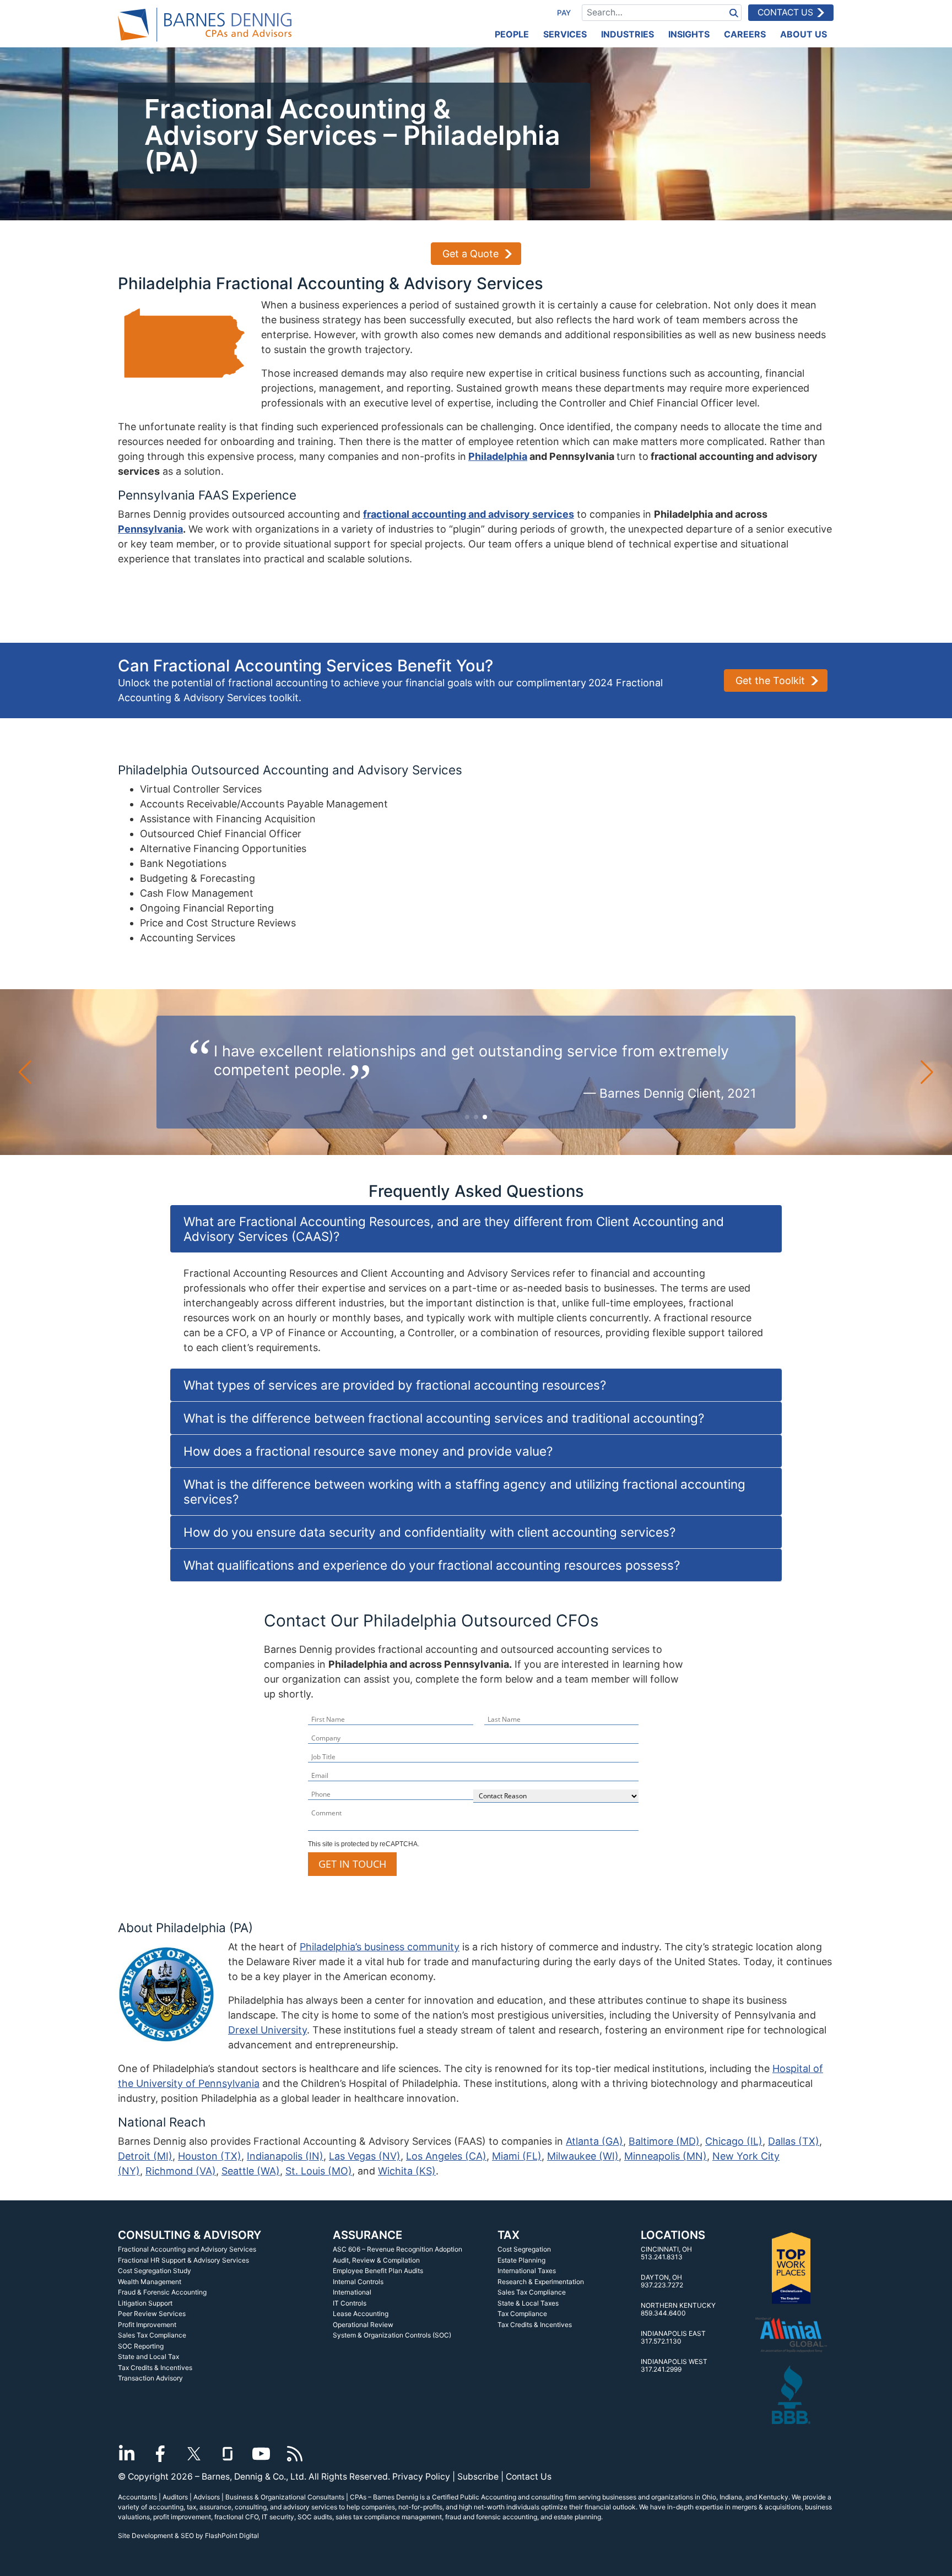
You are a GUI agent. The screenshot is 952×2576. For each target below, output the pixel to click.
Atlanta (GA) (594, 2141)
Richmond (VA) (181, 2171)
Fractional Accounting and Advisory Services (187, 2249)
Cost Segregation (524, 2249)
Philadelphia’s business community (380, 1947)
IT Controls (350, 2303)
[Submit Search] (734, 12)
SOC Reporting (141, 2346)
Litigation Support (145, 2303)
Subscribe (478, 2477)
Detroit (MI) (145, 2156)
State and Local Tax (148, 2357)
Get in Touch (352, 1864)
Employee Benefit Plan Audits (378, 2271)
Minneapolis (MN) (666, 2156)
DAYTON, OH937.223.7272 (662, 2281)
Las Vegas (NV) (365, 2156)
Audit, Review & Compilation (376, 2260)
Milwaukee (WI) (583, 2156)
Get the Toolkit (770, 680)
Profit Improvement (147, 2325)
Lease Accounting (361, 2314)
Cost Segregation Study (155, 2271)
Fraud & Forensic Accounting (162, 2292)
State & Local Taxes (528, 2303)
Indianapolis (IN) (285, 2156)
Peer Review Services (152, 2314)
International (352, 2292)
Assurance (367, 2235)
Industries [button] (628, 34)
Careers (745, 34)
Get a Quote (470, 254)
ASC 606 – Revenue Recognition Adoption (397, 2249)
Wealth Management (150, 2282)
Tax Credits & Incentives (155, 2368)
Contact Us (785, 12)
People (512, 34)
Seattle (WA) (251, 2171)
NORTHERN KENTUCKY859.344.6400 (678, 2309)
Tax (509, 2235)
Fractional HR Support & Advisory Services (183, 2260)
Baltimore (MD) (664, 2141)
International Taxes (527, 2271)
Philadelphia (498, 456)
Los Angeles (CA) (446, 2156)
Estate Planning (521, 2260)
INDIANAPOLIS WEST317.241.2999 (674, 2365)
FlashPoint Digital (232, 2536)
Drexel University (267, 2030)
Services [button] (565, 34)
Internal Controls (358, 2282)
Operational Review (363, 2325)
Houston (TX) (210, 2156)
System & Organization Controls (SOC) (392, 2335)
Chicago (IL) (734, 2141)
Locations (673, 2235)
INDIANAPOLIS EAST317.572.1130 (673, 2337)
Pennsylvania (150, 529)
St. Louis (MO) (319, 2171)
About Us (804, 34)
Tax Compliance (522, 2314)
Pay (564, 13)
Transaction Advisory (150, 2378)
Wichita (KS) (407, 2171)
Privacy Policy (421, 2477)
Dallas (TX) (794, 2141)
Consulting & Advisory (190, 2235)
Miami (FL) (517, 2156)
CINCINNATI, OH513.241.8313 (666, 2253)
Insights (689, 34)
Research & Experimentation (541, 2282)
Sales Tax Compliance (152, 2335)
